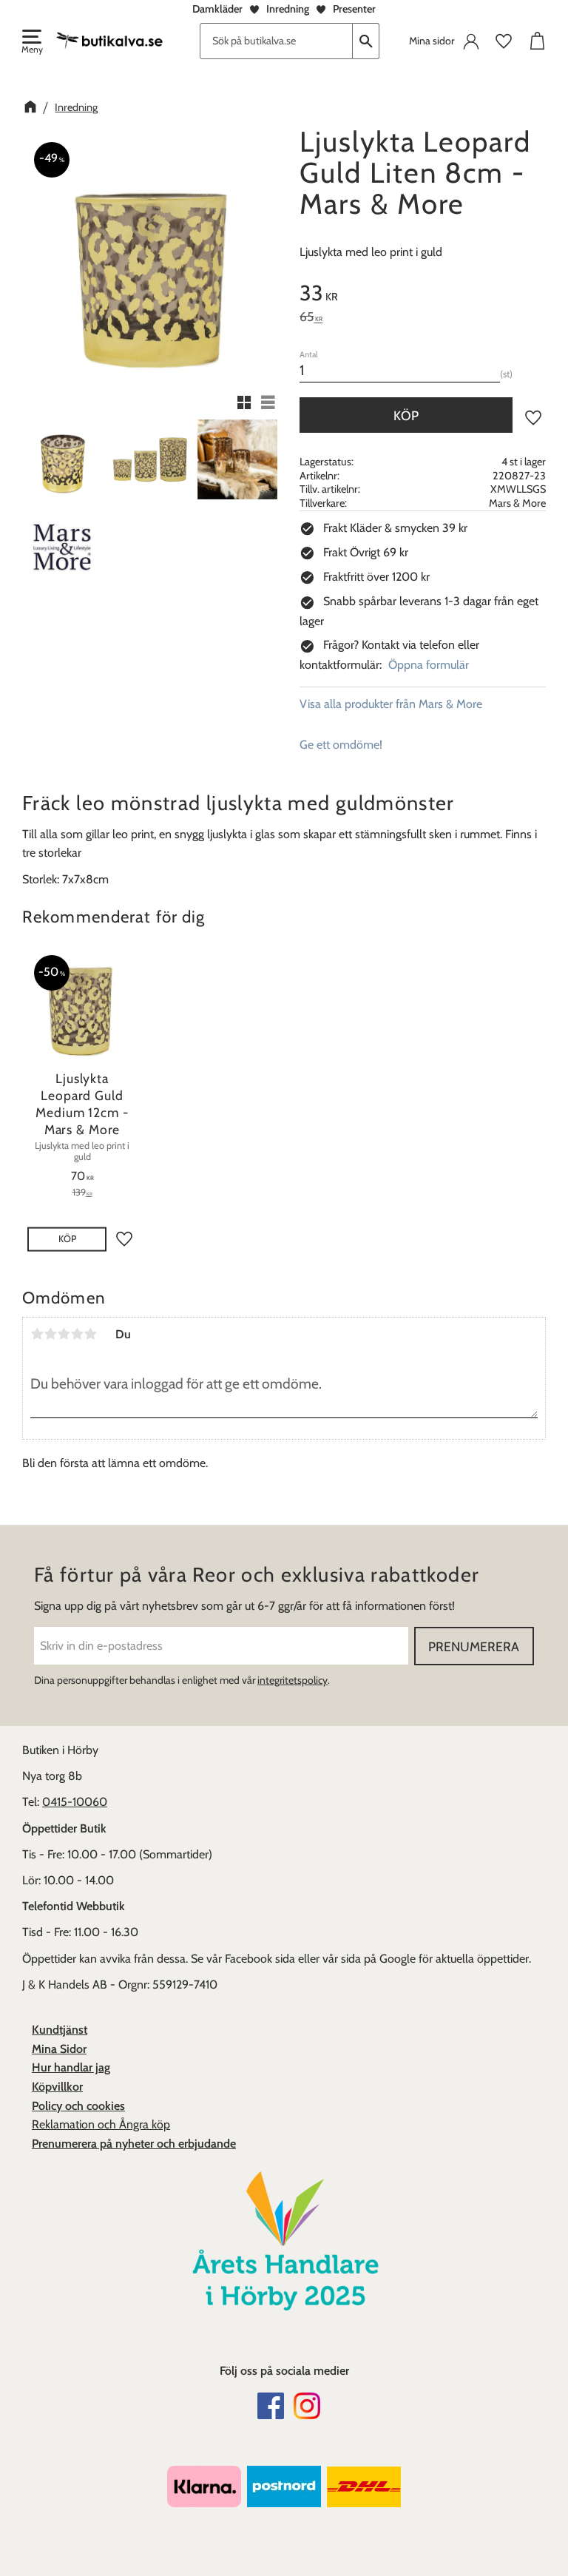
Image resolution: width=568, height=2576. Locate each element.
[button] (31, 43)
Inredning (288, 9)
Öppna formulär (429, 665)
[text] (423, 295)
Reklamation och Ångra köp (101, 2124)
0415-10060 (75, 1802)
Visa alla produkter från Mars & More (391, 704)
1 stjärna (37, 1334)
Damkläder (217, 9)
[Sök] (366, 41)
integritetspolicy (293, 1680)
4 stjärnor (77, 1334)
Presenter (354, 9)
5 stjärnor (90, 1334)
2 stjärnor (50, 1334)
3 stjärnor (64, 1334)
